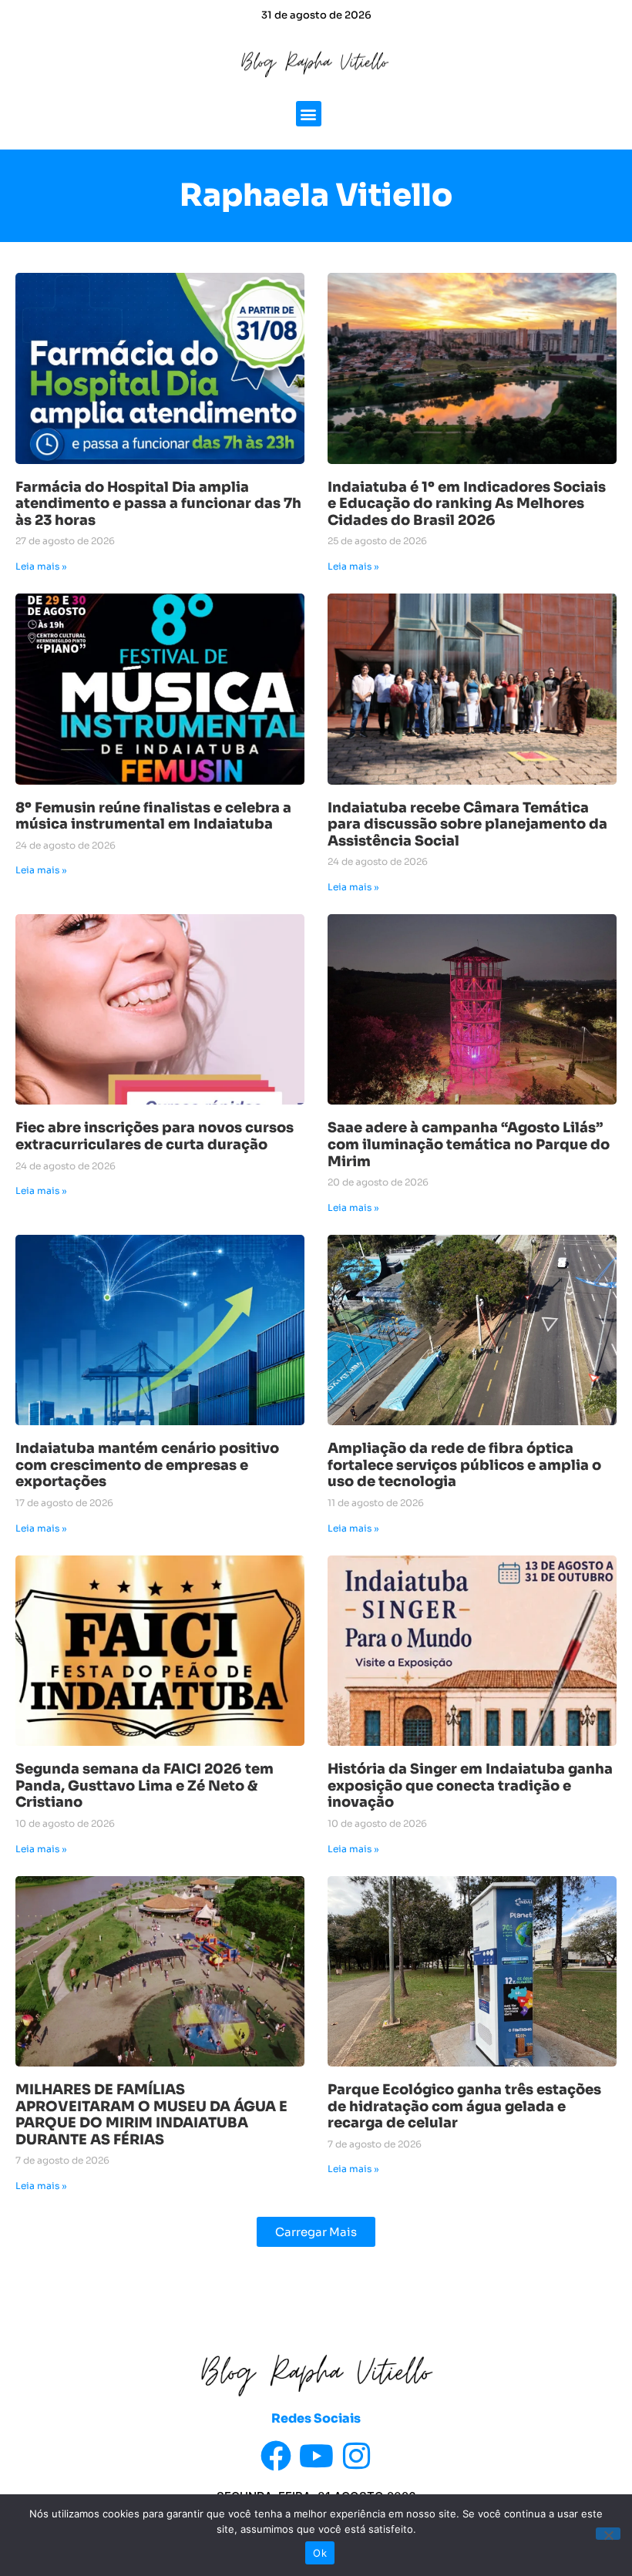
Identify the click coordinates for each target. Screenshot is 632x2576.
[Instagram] (356, 2456)
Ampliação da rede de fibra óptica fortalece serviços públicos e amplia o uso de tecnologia (464, 1465)
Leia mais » (41, 566)
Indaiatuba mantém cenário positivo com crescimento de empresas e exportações (147, 1465)
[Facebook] (276, 2456)
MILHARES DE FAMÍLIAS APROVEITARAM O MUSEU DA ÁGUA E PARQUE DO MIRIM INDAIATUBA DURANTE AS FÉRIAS (151, 2115)
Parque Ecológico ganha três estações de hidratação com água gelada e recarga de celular (464, 2106)
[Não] (608, 2534)
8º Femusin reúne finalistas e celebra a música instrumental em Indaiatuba (153, 816)
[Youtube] (316, 2456)
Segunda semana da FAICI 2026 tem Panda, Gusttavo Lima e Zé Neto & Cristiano (145, 1786)
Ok (320, 2553)
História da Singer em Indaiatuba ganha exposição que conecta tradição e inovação (470, 1786)
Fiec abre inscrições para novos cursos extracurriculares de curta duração (155, 1136)
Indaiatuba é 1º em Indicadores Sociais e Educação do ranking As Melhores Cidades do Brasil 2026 (467, 504)
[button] (309, 114)
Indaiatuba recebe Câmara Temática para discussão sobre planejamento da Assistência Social (467, 824)
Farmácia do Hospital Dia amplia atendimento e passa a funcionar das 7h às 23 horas (158, 504)
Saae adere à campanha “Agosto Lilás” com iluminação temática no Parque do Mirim (469, 1144)
